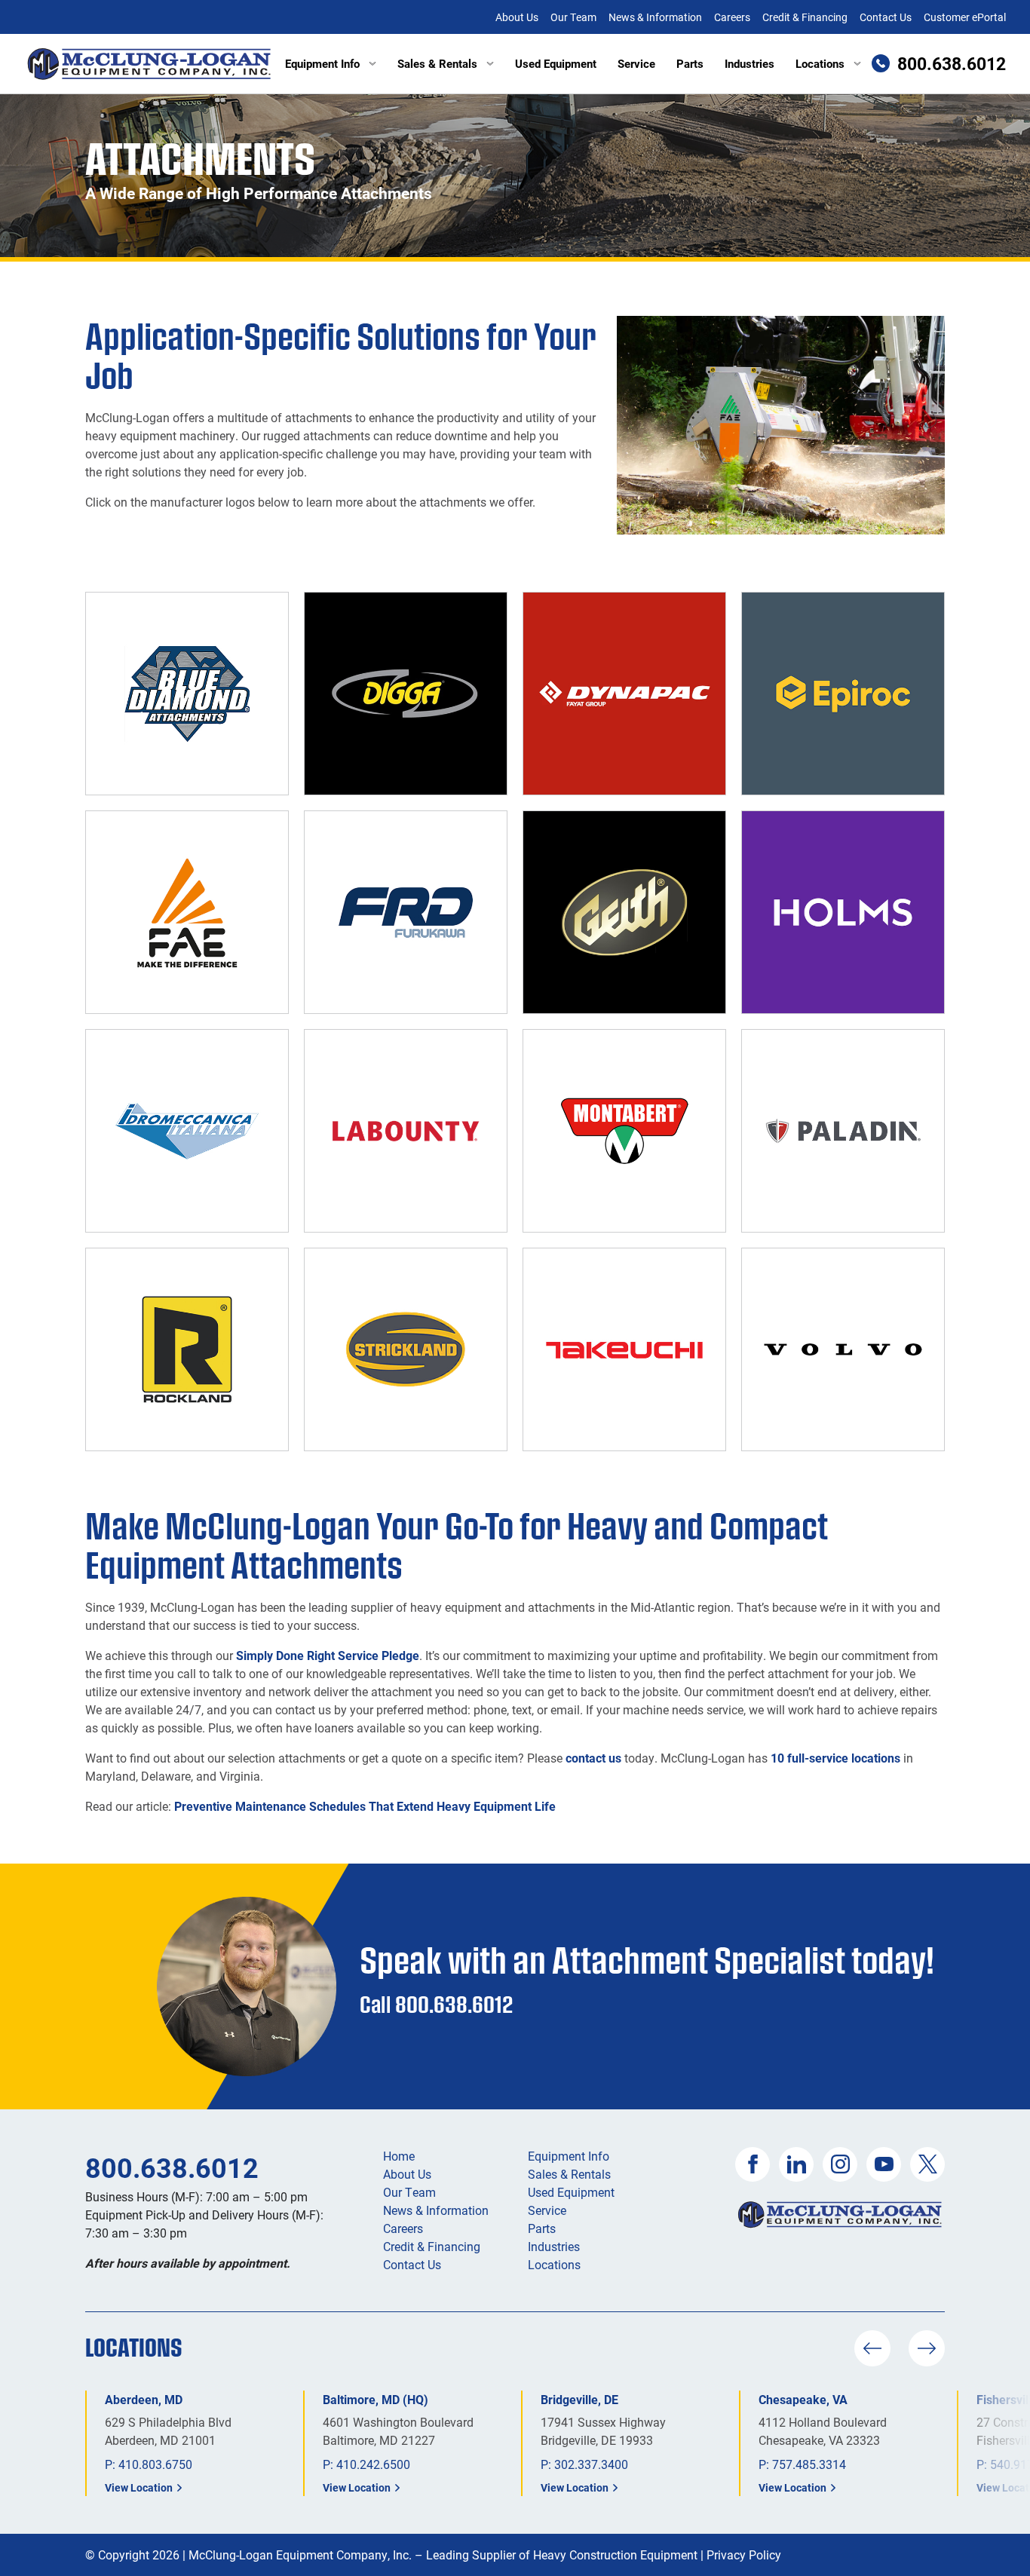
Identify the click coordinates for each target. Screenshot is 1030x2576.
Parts (690, 63)
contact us (593, 1758)
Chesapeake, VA (803, 2399)
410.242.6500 (373, 2464)
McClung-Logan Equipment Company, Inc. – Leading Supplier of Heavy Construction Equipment (443, 2555)
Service (636, 63)
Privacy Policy (744, 2555)
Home (399, 2156)
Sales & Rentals (437, 63)
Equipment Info (322, 63)
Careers (732, 17)
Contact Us (886, 17)
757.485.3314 (809, 2464)
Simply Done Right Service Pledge (328, 1655)
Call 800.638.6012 (437, 2004)
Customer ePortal (965, 17)
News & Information (655, 17)
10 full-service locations (835, 1758)
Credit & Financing (805, 17)
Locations (820, 63)
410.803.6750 (155, 2464)
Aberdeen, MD (144, 2399)
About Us (517, 17)
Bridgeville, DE (579, 2399)
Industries (750, 63)
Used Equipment (556, 63)
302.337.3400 (591, 2464)
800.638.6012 (172, 2167)
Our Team (573, 17)
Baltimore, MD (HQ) (376, 2399)
